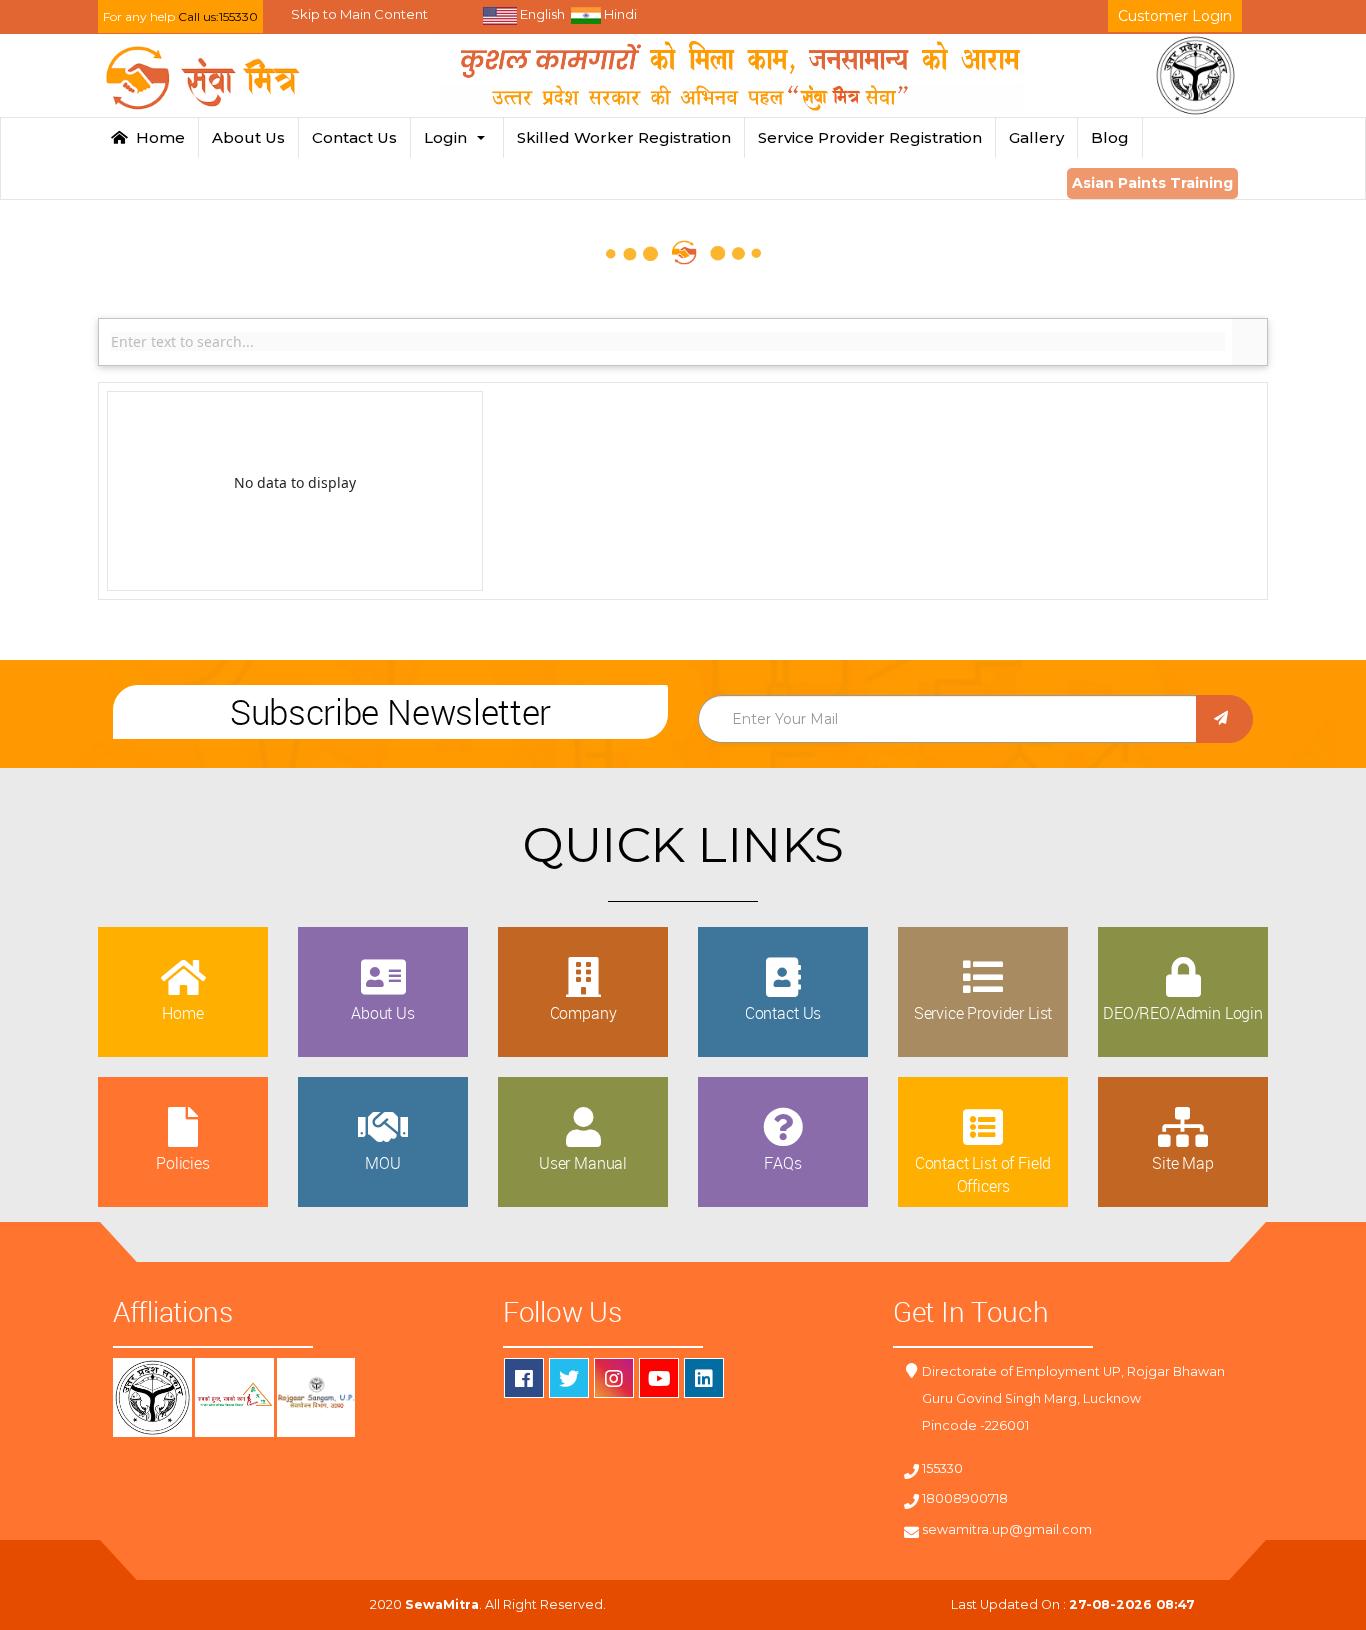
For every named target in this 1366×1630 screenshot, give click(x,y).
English (541, 14)
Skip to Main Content (359, 14)
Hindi (619, 14)
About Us (248, 137)
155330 (942, 1468)
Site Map (1183, 1163)
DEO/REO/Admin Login (1183, 1013)
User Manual (583, 1163)
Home (156, 137)
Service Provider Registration (870, 137)
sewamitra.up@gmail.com (1007, 1529)
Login (449, 137)
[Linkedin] (704, 1378)
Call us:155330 (218, 16)
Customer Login (1175, 16)
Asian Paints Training (1152, 183)
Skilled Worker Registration (624, 137)
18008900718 (965, 1498)
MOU (383, 1163)
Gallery (1036, 137)
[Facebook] (524, 1378)
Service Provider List (983, 1013)
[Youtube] (659, 1378)
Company (583, 1013)
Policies (183, 1163)
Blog (1110, 137)
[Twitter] (569, 1378)
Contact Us (354, 137)
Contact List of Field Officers (983, 1174)
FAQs (782, 1163)
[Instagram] (614, 1378)
